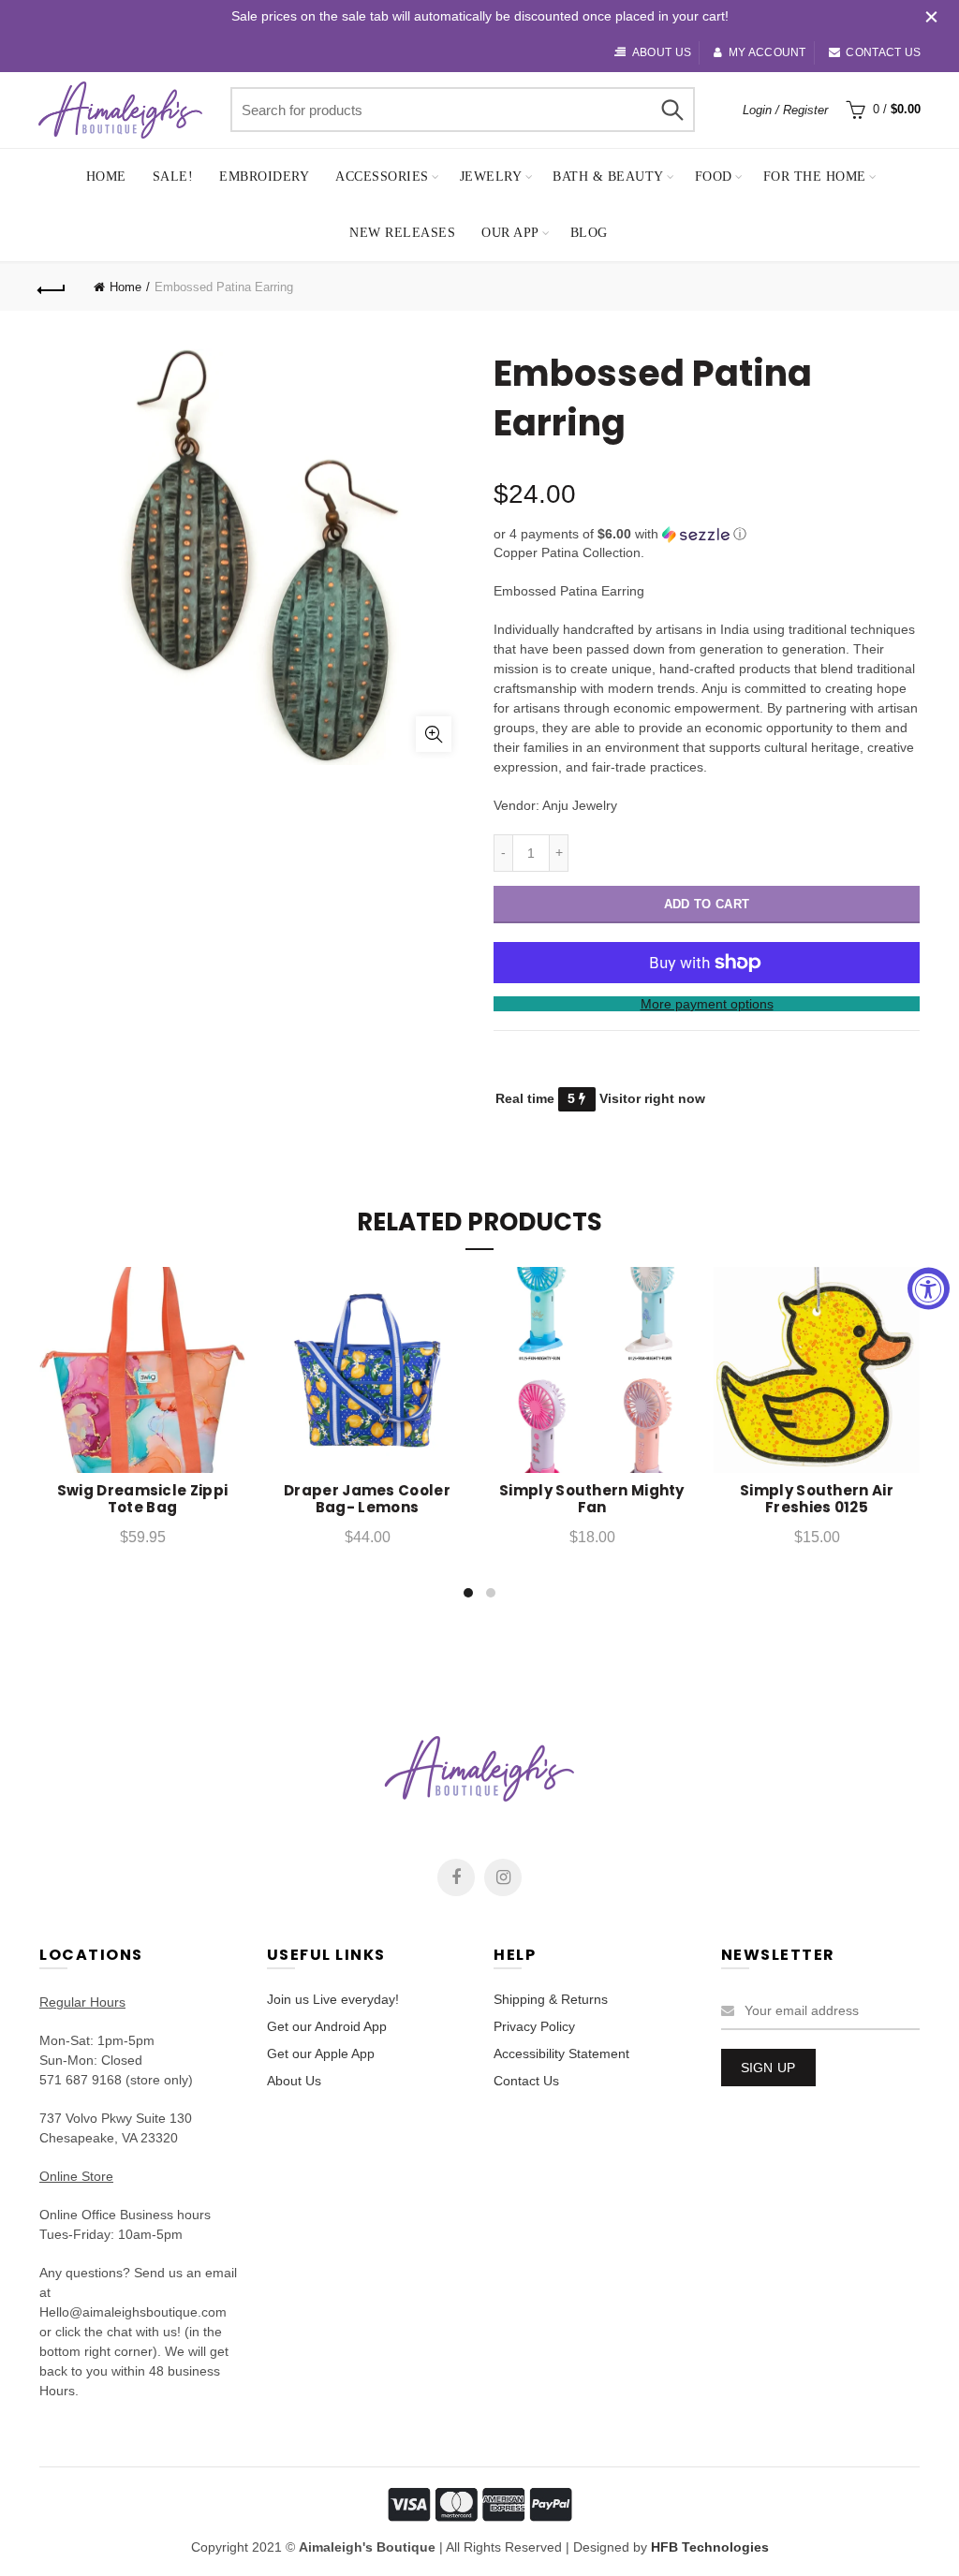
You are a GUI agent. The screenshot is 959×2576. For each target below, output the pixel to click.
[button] (707, 534)
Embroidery (264, 177)
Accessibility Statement (561, 2053)
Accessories (382, 177)
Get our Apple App (321, 2053)
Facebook (456, 1877)
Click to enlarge (434, 734)
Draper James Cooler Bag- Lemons (367, 1499)
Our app (510, 233)
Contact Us (526, 2081)
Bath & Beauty (608, 177)
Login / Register (785, 110)
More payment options (707, 1004)
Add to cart (707, 904)
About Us (294, 2081)
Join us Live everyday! (333, 1999)
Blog (589, 233)
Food (714, 177)
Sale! (173, 177)
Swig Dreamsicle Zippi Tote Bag (142, 1499)
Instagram (503, 1877)
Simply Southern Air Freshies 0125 (817, 1499)
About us (662, 52)
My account (767, 52)
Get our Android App (327, 2026)
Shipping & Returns (551, 1999)
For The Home (815, 177)
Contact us (883, 52)
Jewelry (491, 177)
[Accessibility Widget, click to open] (929, 1288)
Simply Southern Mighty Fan (592, 1499)
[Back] (52, 287)
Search (671, 110)
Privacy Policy (534, 2026)
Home (106, 177)
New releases (402, 233)
